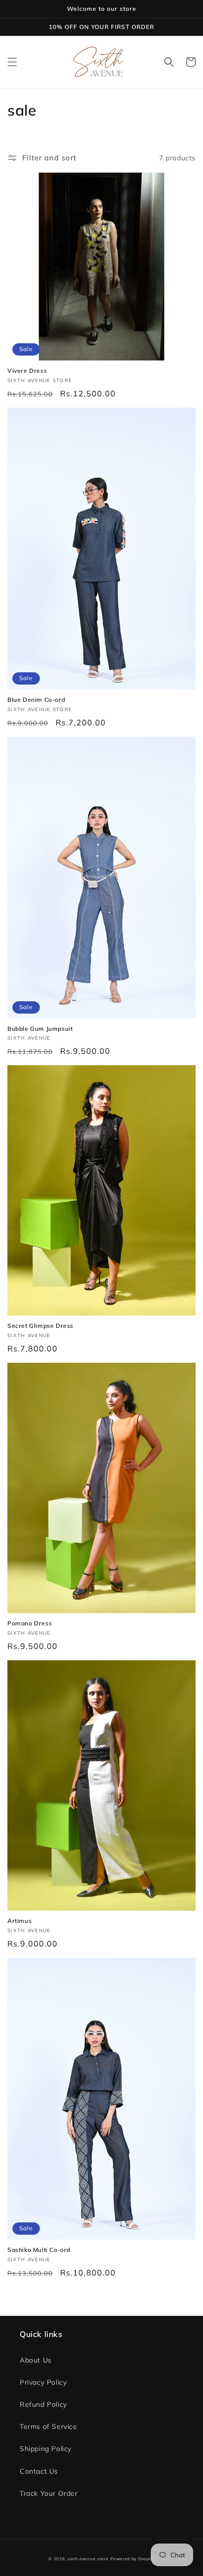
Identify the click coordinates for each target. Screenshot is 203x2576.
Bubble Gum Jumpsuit (40, 1029)
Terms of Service (49, 2426)
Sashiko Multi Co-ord (39, 2250)
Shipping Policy (46, 2449)
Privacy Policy (43, 2382)
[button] (12, 62)
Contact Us (39, 2471)
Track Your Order (49, 2493)
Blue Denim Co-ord (36, 700)
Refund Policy (43, 2404)
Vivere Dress (27, 371)
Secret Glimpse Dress (40, 1326)
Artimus (19, 1921)
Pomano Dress (30, 1623)
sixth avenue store (88, 2559)
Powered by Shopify (133, 2559)
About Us (36, 2360)
